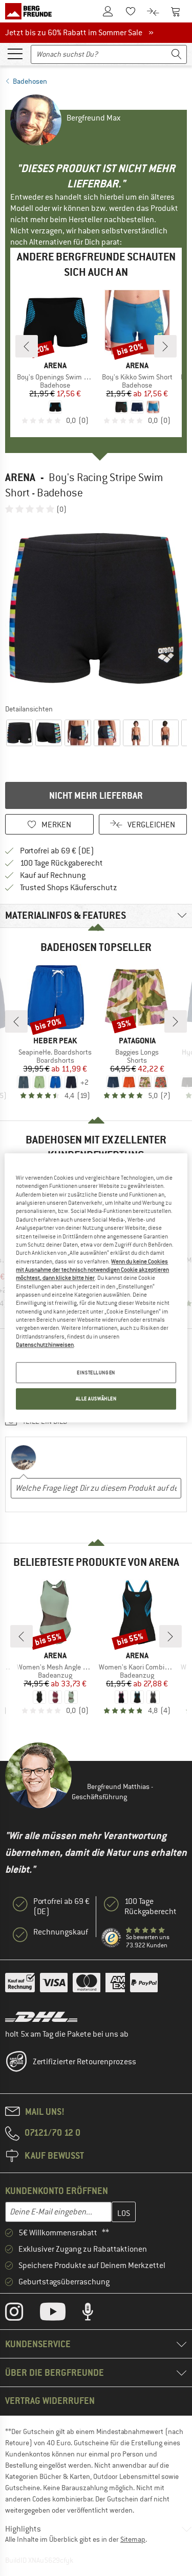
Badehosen (30, 81)
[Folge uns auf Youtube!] (60, 2314)
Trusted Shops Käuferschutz (69, 888)
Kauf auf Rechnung (53, 875)
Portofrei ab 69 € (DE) (57, 851)
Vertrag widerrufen (50, 2401)
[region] (96, 1288)
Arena (20, 477)
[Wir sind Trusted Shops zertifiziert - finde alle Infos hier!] (112, 1938)
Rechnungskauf (61, 1932)
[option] (96, 609)
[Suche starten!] (177, 54)
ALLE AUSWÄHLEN (96, 1399)
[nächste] (165, 346)
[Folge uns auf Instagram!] (22, 2314)
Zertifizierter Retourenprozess (84, 2062)
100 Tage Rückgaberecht (61, 863)
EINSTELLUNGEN (96, 1373)
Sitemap (133, 2539)
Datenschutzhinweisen (45, 1345)
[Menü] (15, 53)
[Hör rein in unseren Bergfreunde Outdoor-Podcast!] (95, 2314)
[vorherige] (27, 346)
